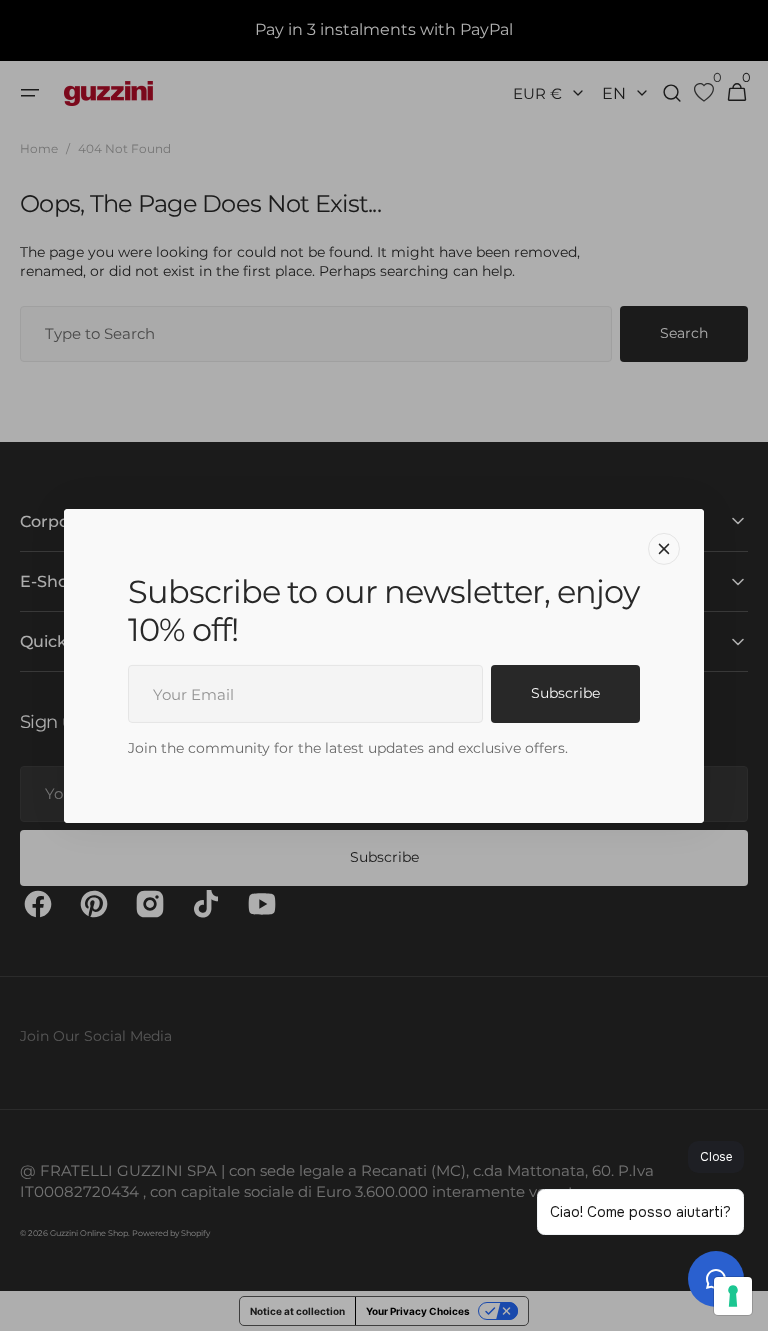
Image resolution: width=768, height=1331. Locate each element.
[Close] (664, 548)
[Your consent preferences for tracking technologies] (733, 1296)
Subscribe (565, 693)
